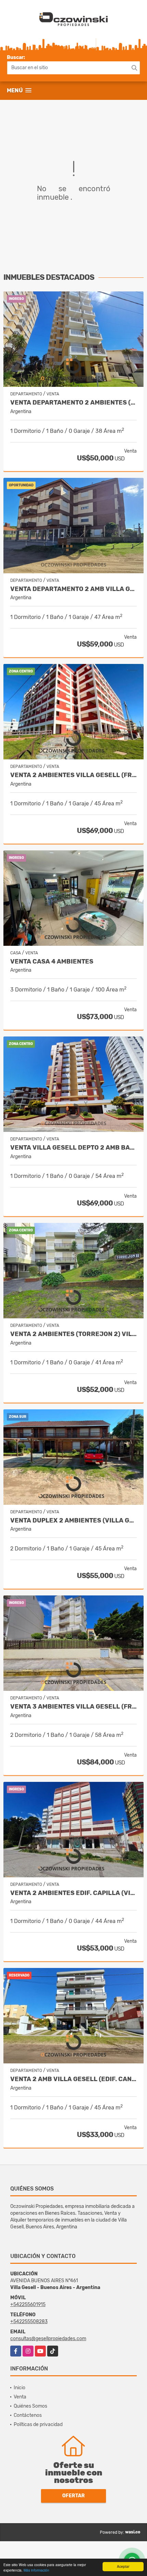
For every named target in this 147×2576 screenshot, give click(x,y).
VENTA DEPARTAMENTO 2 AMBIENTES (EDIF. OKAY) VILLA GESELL (73, 403)
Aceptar (123, 2566)
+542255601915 (28, 2305)
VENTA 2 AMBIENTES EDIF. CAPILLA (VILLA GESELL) (73, 1893)
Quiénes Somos (30, 2406)
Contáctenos (28, 2415)
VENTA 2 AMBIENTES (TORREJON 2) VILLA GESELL (73, 1334)
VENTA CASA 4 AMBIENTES (52, 962)
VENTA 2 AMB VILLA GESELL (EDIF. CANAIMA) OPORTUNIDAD (73, 2079)
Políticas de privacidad (38, 2425)
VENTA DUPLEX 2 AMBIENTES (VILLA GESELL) (73, 1521)
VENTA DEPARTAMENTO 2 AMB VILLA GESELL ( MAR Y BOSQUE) (73, 589)
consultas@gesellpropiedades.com (48, 2339)
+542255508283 (29, 2322)
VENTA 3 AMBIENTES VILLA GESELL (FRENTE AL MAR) (73, 1707)
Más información (36, 2570)
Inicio (19, 2388)
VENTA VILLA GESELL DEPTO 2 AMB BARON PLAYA (73, 1148)
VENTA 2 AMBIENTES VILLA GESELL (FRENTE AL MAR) (73, 775)
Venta (20, 2397)
